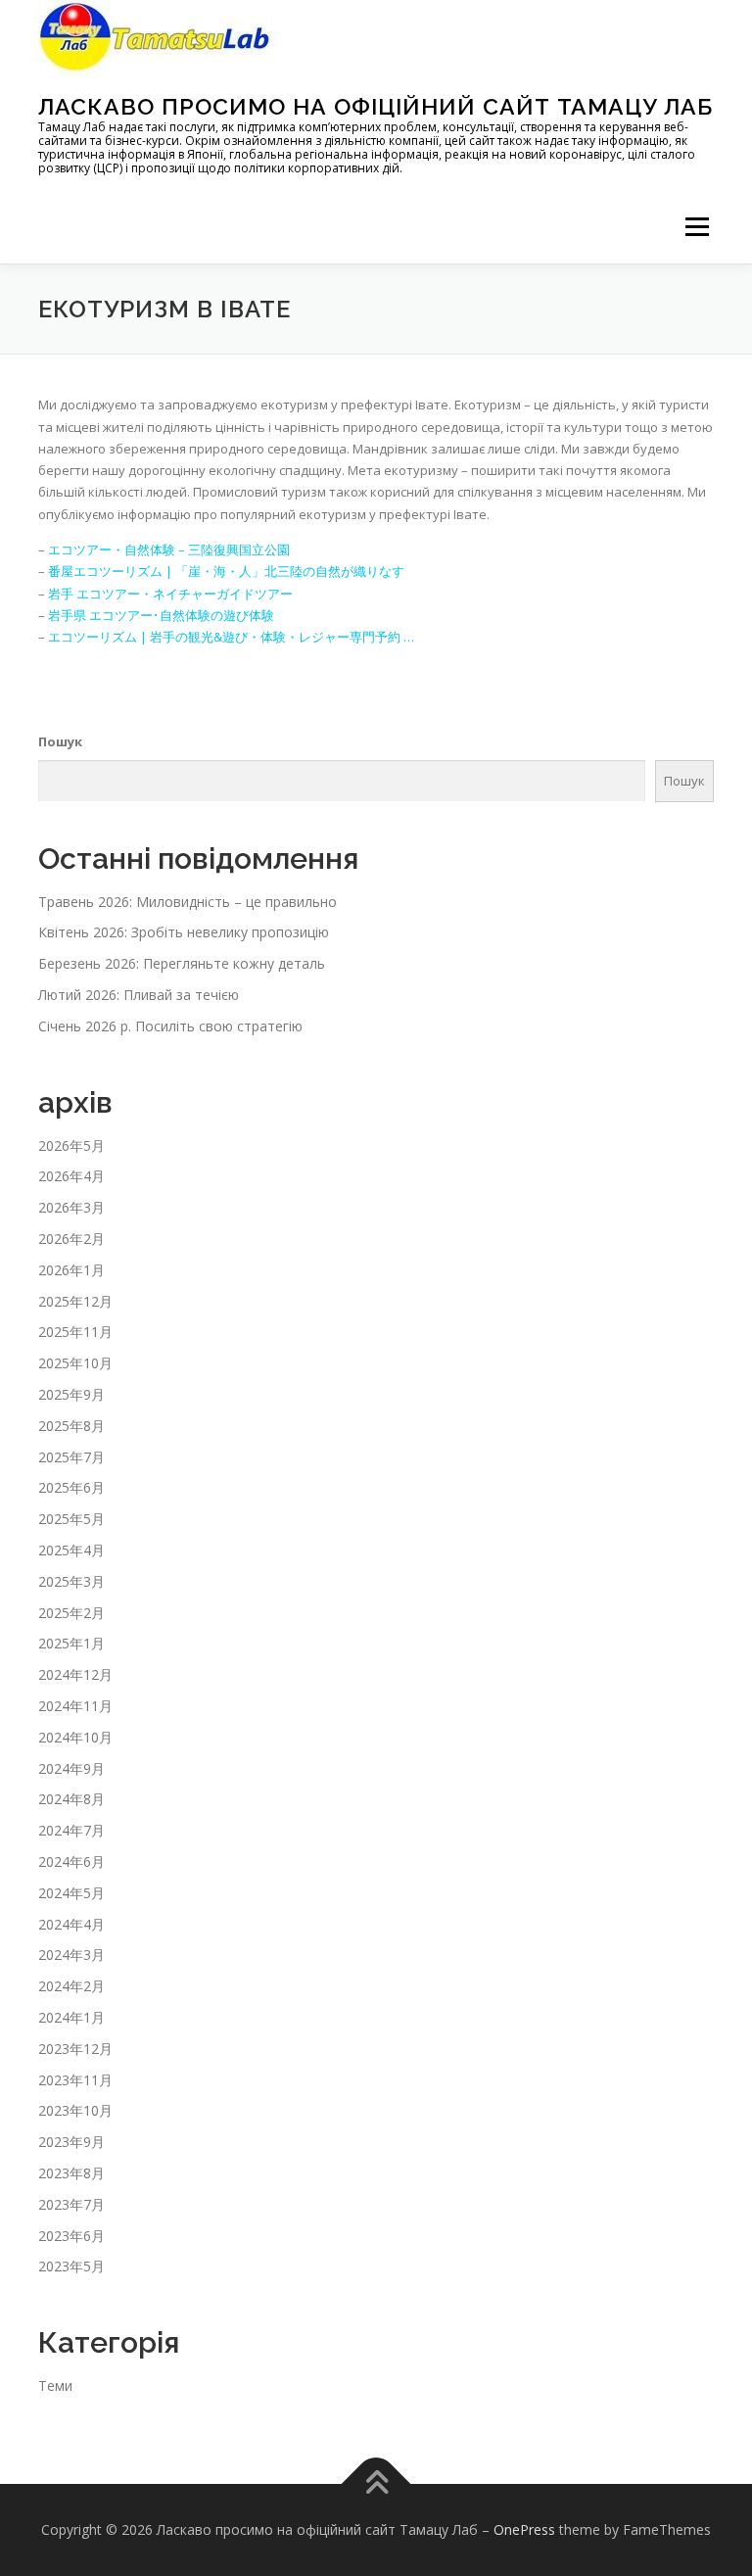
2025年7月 (71, 1457)
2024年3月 (71, 1955)
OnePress (524, 2529)
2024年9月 (71, 1768)
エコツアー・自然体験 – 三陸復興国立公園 (169, 549)
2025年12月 (75, 1301)
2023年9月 (71, 2142)
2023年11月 (75, 2080)
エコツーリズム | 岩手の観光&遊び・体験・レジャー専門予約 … (231, 637)
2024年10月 (75, 1737)
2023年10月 (75, 2110)
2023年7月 (71, 2204)
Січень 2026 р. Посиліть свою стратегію (170, 1026)
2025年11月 (75, 1332)
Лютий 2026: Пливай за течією (139, 995)
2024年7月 (71, 1830)
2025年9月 (71, 1394)
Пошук (60, 741)
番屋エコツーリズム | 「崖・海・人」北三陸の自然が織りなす (226, 571)
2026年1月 (71, 1270)
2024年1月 (71, 2017)
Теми (55, 2385)
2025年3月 (71, 1581)
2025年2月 (71, 1613)
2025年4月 (71, 1550)
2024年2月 (71, 1986)
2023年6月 (71, 2236)
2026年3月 (71, 1207)
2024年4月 (71, 1924)
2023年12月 (75, 2049)
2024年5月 (71, 1893)
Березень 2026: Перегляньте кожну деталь (182, 963)
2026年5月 (71, 1145)
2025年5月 (71, 1519)
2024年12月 (75, 1674)
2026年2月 (71, 1239)
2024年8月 (71, 1799)
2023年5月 (71, 2266)
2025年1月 (71, 1643)
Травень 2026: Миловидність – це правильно (188, 902)
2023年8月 (71, 2173)
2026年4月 (71, 1176)
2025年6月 (71, 1487)
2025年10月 (75, 1363)
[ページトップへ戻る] (376, 2484)
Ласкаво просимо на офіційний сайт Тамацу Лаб (376, 106)
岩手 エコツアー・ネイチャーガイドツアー (170, 594)
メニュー (697, 226)
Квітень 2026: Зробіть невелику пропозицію (184, 932)
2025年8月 (71, 1426)
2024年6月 (71, 1861)
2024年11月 (75, 1706)
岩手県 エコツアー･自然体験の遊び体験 (161, 615)
